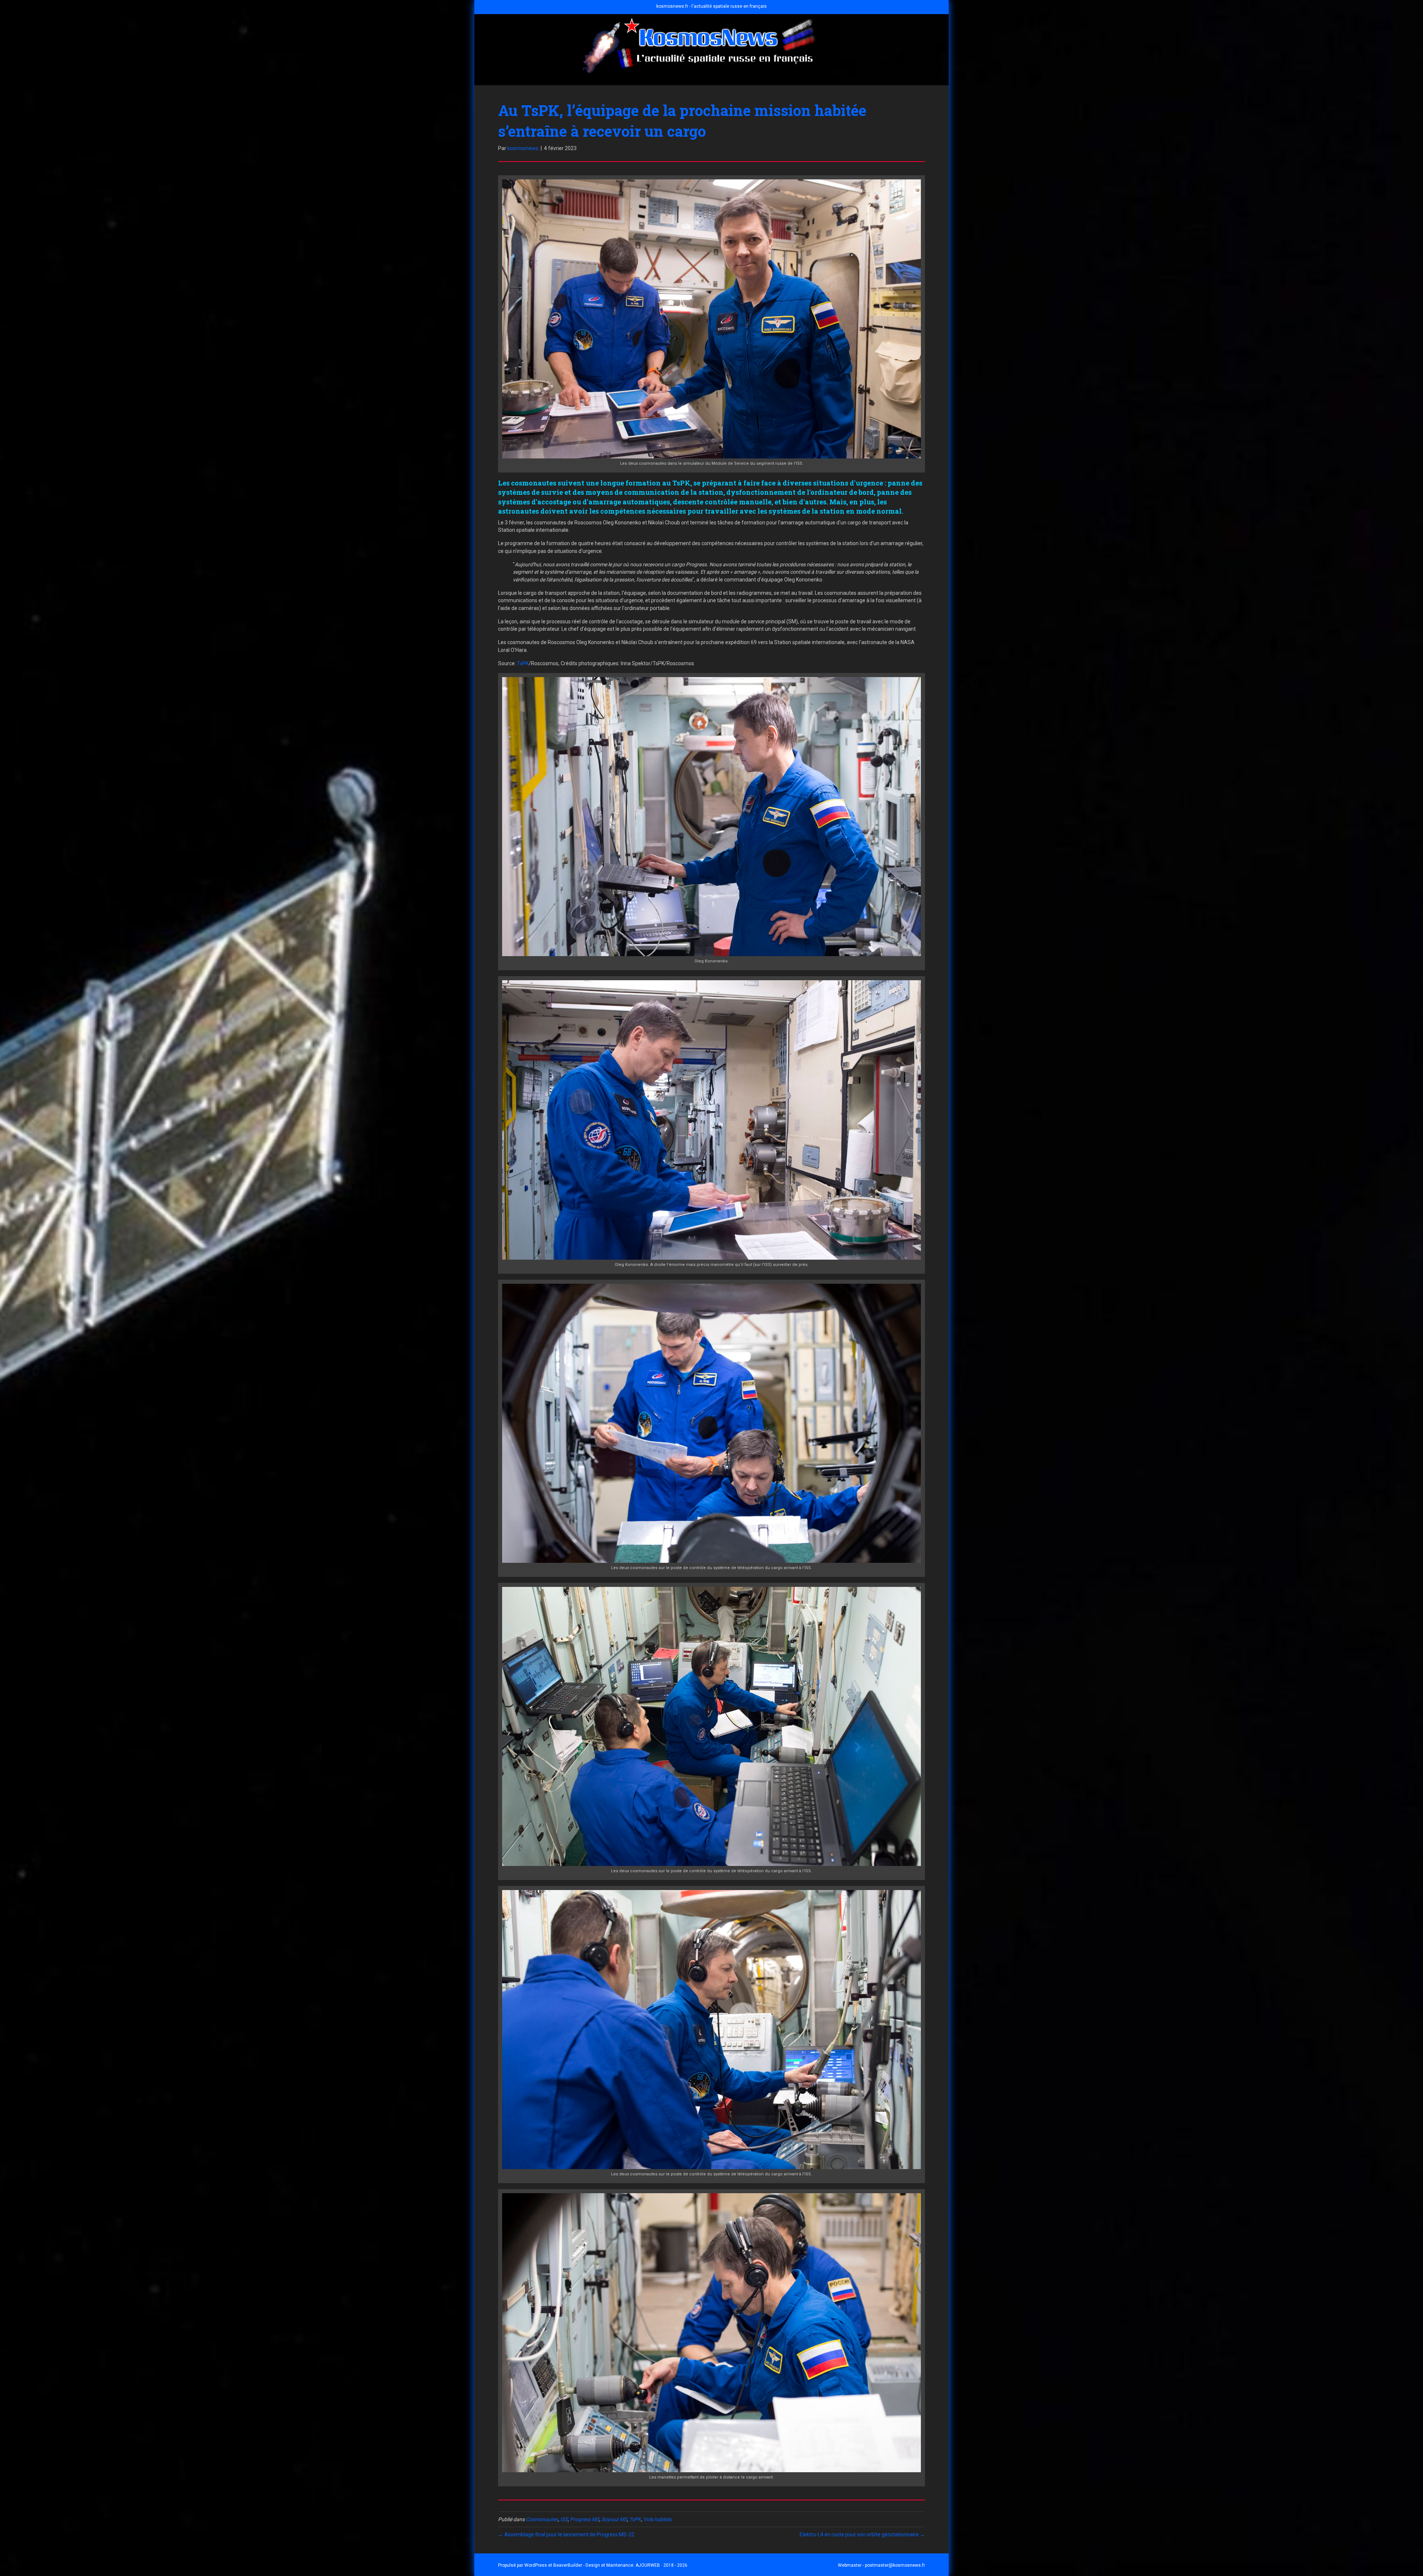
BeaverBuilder (568, 2565)
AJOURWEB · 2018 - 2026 (661, 2565)
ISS (564, 2519)
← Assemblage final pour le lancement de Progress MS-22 (566, 2534)
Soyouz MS (614, 2519)
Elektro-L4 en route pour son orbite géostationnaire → (862, 2534)
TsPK (523, 663)
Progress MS (585, 2519)
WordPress (536, 2565)
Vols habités (657, 2519)
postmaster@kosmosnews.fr (895, 2565)
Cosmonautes (542, 2519)
